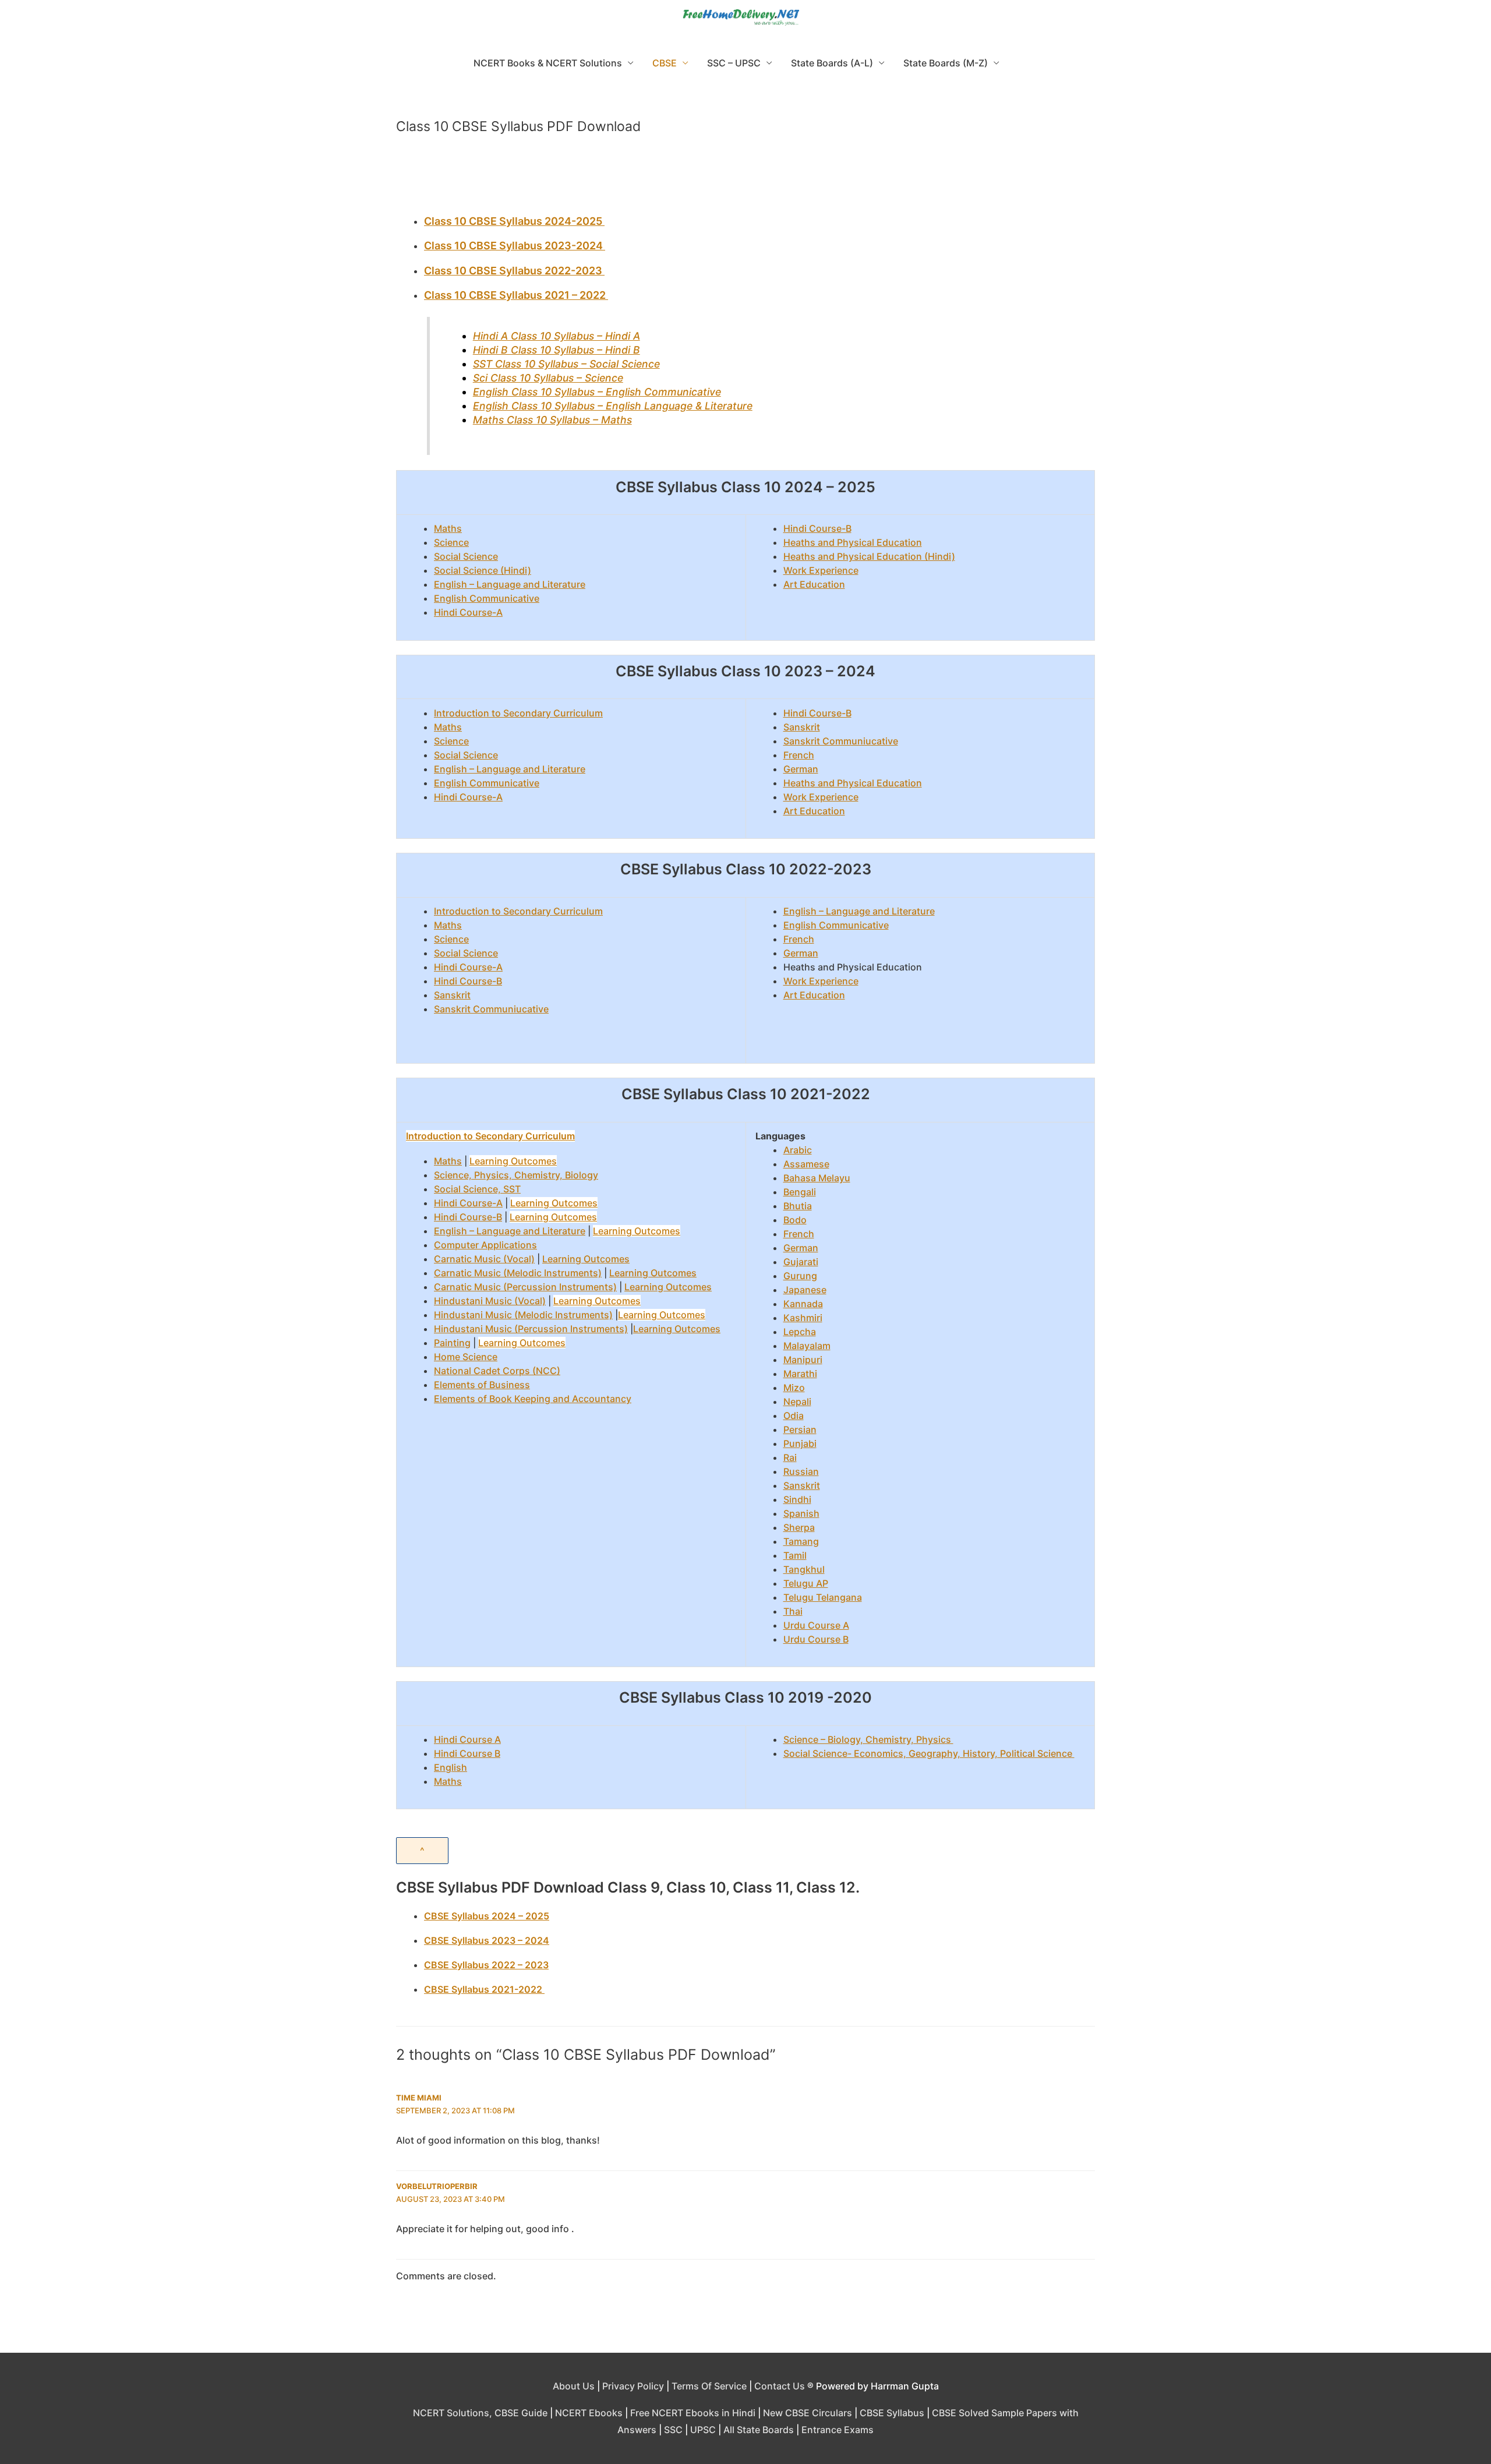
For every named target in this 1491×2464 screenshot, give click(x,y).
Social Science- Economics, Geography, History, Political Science (929, 1753)
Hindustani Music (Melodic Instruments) (523, 1315)
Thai (793, 1611)
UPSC (703, 2430)
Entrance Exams (838, 2430)
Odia (794, 1415)
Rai (790, 1457)
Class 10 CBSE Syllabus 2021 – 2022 (516, 295)
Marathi (800, 1374)
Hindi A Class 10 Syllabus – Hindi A (557, 336)
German (801, 769)
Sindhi (797, 1499)
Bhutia (798, 1206)
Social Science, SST (477, 1189)
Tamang (801, 1541)
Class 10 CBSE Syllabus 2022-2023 (514, 271)
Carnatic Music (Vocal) (484, 1259)
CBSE (665, 63)
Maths (448, 528)
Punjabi (800, 1443)
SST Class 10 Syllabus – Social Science (566, 364)
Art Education (814, 584)
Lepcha (800, 1332)
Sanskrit (802, 727)
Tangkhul (804, 1569)
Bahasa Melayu (817, 1178)
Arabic (798, 1150)
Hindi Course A (467, 1739)
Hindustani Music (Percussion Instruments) (531, 1329)
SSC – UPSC (734, 63)
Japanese (805, 1290)
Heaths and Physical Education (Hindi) (869, 556)
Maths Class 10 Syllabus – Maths (552, 420)
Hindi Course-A (468, 612)
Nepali (797, 1402)
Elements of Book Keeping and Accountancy (533, 1399)
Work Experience (821, 570)
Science (451, 542)
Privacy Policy (633, 2386)
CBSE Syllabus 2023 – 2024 (487, 1940)
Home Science (466, 1357)
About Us (574, 2386)
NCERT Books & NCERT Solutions (548, 63)
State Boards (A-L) (832, 63)
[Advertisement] (745, 180)
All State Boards (759, 2430)
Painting (452, 1343)
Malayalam (807, 1346)
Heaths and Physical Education (853, 542)
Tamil (795, 1555)
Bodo (795, 1220)
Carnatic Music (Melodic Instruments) (518, 1273)
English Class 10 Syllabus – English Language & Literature (613, 406)
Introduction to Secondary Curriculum (518, 713)
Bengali (800, 1192)
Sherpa (799, 1527)
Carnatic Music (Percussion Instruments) (525, 1287)
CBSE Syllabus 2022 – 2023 (486, 1965)
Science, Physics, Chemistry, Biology (516, 1175)
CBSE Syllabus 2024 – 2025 (487, 1916)
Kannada (803, 1304)
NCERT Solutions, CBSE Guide (480, 2413)
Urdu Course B (816, 1639)
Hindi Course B (467, 1753)
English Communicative (487, 598)
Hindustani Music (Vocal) (490, 1301)
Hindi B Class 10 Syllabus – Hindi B (557, 350)
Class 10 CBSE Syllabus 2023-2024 (515, 246)
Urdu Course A (816, 1625)
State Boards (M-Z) (946, 63)
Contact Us (780, 2386)
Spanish (801, 1513)
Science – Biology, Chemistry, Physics (868, 1739)
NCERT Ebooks (589, 2413)
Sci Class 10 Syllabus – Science (548, 378)
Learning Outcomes (513, 1161)
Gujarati (801, 1262)
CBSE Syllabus (892, 2413)
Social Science (466, 556)
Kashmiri (803, 1318)
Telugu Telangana (823, 1597)
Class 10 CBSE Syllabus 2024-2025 (514, 221)
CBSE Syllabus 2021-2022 (484, 1989)
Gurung (800, 1276)
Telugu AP (806, 1583)
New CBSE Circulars (808, 2413)
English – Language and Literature (510, 584)
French (799, 755)
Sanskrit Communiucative (841, 741)
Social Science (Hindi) (483, 570)
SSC (673, 2430)
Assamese (806, 1164)
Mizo (794, 1388)
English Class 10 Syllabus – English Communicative (597, 392)
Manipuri (803, 1360)
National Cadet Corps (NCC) (497, 1371)
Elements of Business (482, 1385)
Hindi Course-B (817, 528)
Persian (800, 1429)
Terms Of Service (709, 2386)
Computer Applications (485, 1245)
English (451, 1767)
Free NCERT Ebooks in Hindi (693, 2413)
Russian (801, 1471)
